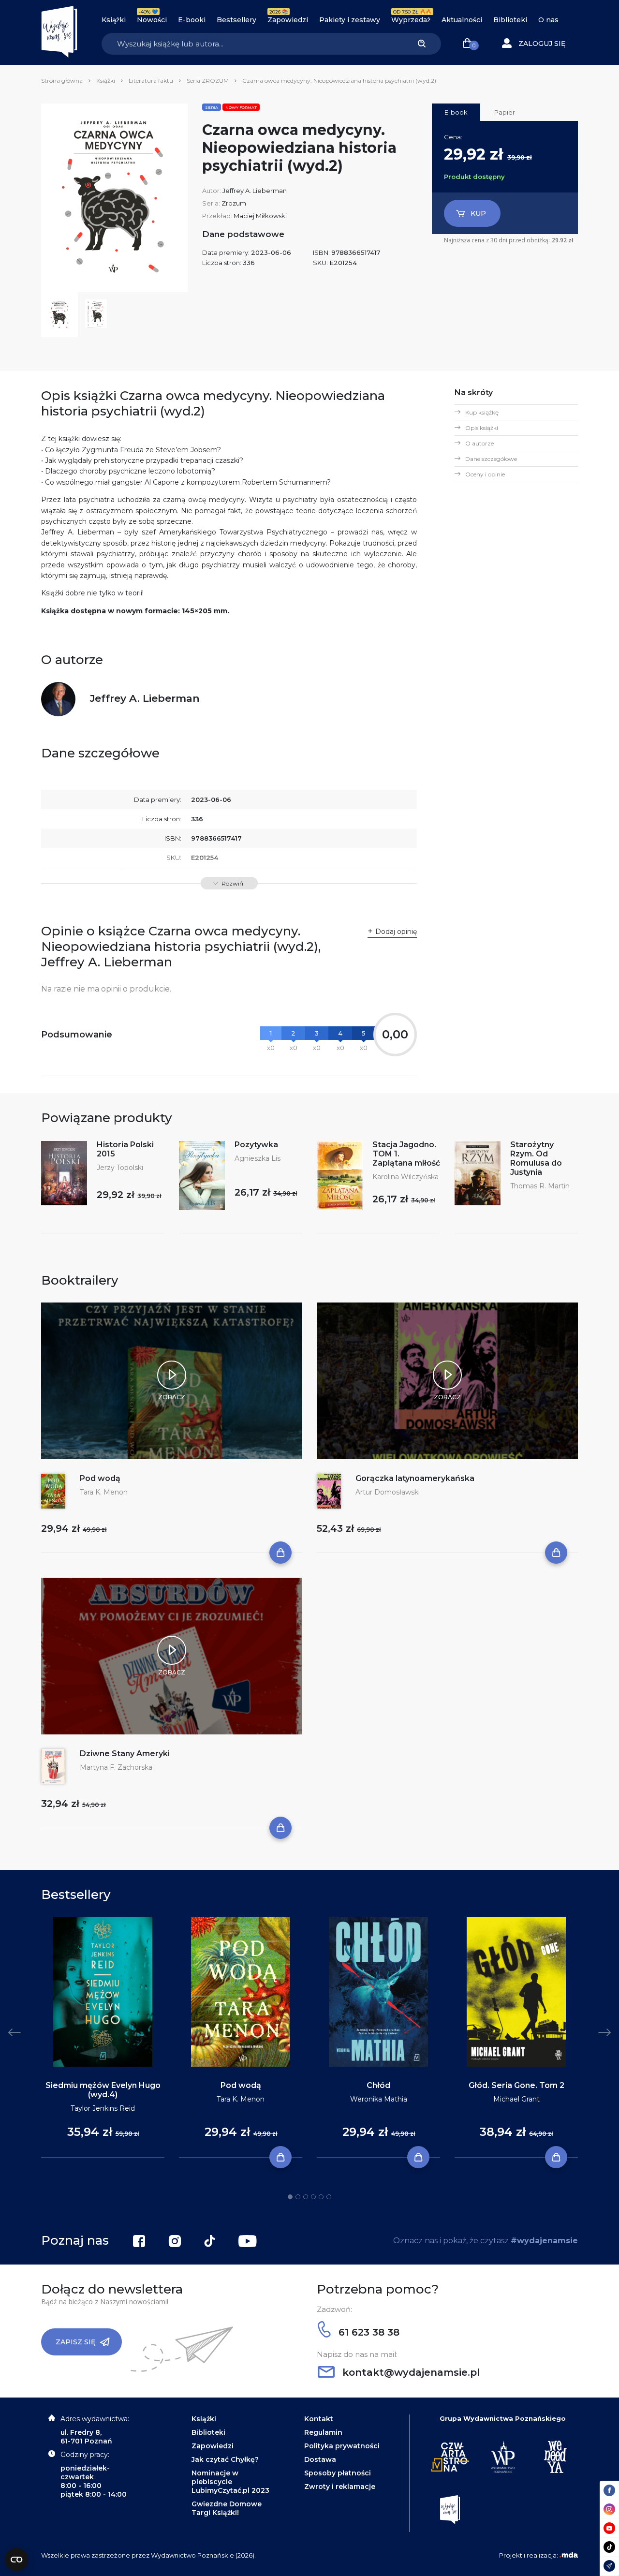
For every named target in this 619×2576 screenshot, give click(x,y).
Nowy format (241, 107)
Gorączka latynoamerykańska (415, 1478)
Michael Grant (516, 2099)
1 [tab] (290, 2197)
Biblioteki (510, 20)
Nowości (152, 20)
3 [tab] (306, 2197)
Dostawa (320, 2459)
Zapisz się (75, 2342)
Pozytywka (256, 1145)
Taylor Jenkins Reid (103, 2108)
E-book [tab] (456, 112)
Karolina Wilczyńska (405, 1177)
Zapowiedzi (288, 20)
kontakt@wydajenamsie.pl (410, 2372)
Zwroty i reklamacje (340, 2487)
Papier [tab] (505, 112)
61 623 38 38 (368, 2332)
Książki (114, 20)
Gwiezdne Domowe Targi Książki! (227, 2508)
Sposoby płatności (338, 2473)
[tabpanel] (103, 2037)
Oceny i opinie (485, 474)
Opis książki (482, 428)
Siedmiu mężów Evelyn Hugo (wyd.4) (103, 2090)
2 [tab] (298, 2197)
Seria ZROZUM (208, 81)
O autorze (479, 443)
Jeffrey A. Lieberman (255, 191)
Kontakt (319, 2419)
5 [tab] (321, 2197)
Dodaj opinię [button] (396, 932)
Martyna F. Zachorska (116, 1767)
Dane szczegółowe (491, 459)
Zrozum (234, 203)
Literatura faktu (151, 81)
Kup (478, 213)
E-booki (192, 20)
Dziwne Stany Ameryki (125, 1754)
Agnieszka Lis (258, 1158)
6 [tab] (329, 2197)
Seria (212, 107)
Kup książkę (482, 412)
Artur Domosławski (388, 1492)
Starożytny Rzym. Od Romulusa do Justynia (536, 1158)
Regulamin (323, 2432)
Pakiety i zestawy (350, 20)
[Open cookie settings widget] (16, 2560)
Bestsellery (236, 20)
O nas (548, 20)
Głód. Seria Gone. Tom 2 (516, 2085)
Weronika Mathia (379, 2099)
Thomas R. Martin (540, 1186)
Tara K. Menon (104, 1492)
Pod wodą (100, 1478)
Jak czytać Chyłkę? (225, 2459)
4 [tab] (313, 2197)
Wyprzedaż (411, 20)
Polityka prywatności (342, 2446)
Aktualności (462, 20)
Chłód (378, 2085)
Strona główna (62, 81)
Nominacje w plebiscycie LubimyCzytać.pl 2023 (230, 2482)
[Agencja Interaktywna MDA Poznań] (569, 2555)
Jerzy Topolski (120, 1168)
